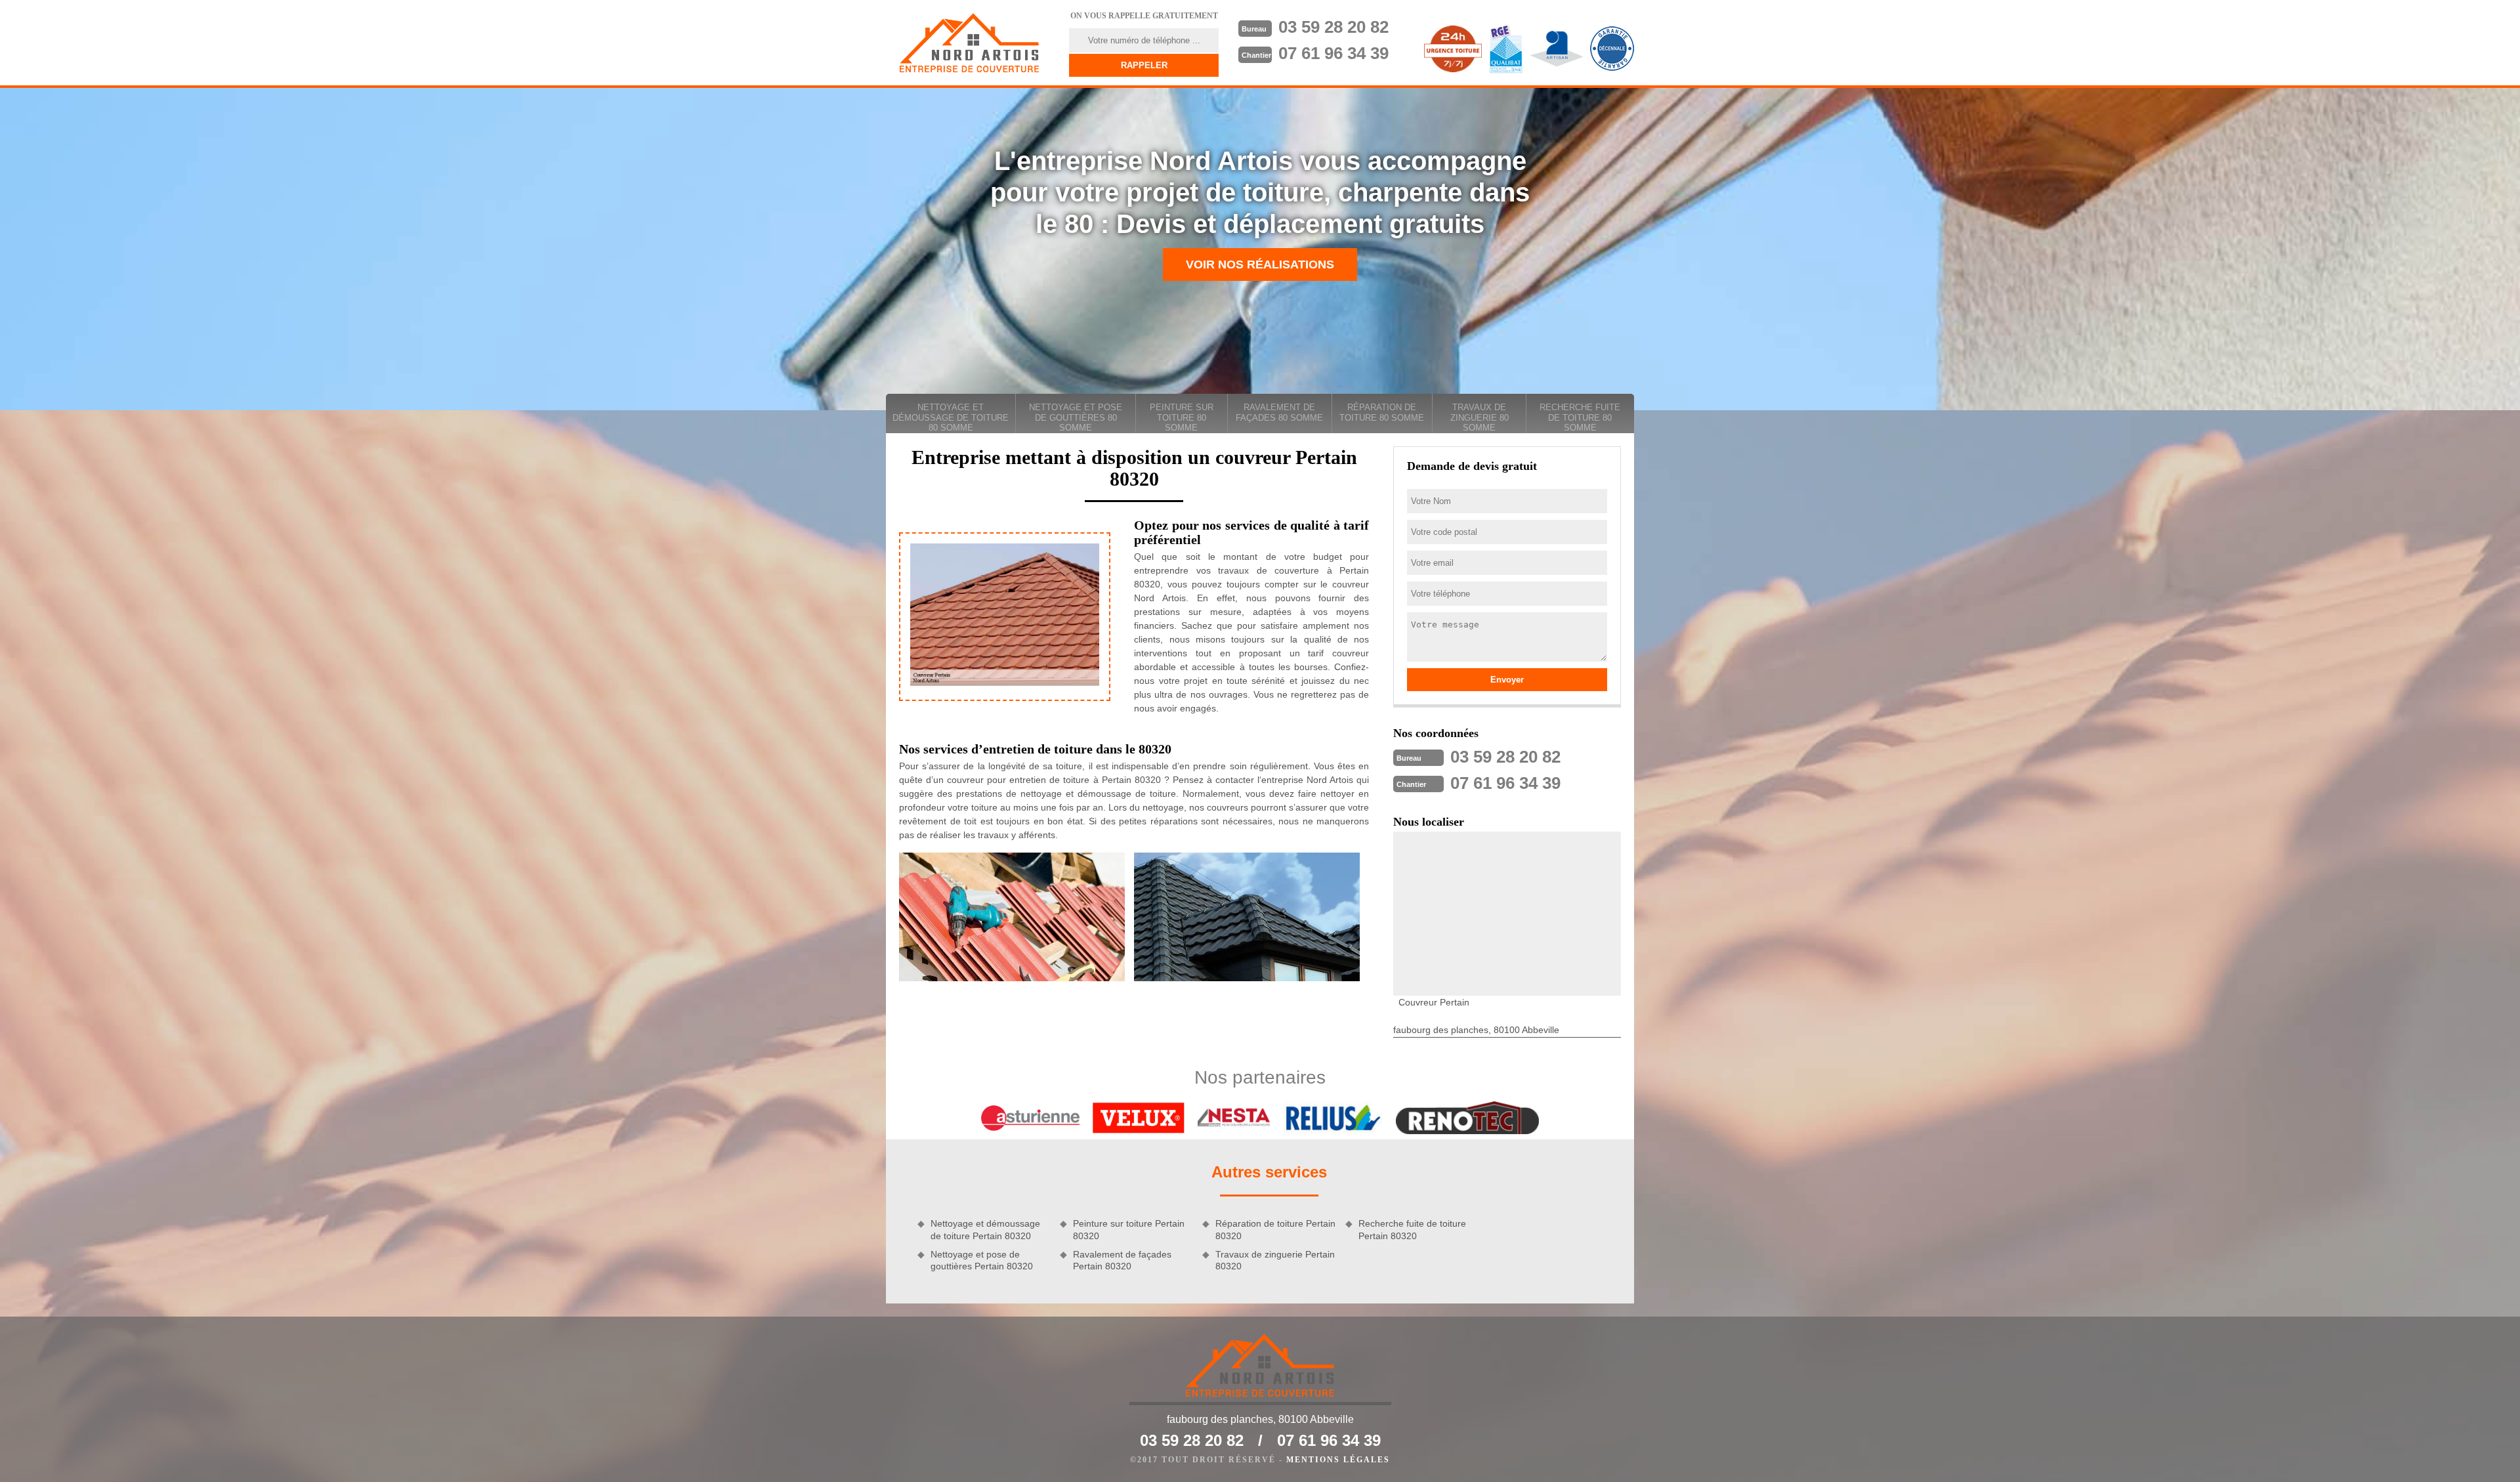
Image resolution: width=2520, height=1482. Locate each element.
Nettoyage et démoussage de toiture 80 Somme (951, 417)
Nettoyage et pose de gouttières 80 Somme (1076, 417)
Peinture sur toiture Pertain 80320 (1129, 1229)
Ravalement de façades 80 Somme (1279, 413)
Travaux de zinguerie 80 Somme (1480, 417)
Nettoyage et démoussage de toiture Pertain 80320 (985, 1229)
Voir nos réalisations (1260, 265)
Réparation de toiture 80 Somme (1382, 413)
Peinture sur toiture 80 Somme (1182, 417)
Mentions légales (1338, 1460)
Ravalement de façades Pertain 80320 (1122, 1260)
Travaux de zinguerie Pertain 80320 (1275, 1260)
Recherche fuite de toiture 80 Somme (1580, 417)
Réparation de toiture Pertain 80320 (1275, 1229)
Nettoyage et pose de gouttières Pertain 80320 (982, 1260)
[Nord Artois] (969, 43)
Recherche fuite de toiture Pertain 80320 (1412, 1229)
